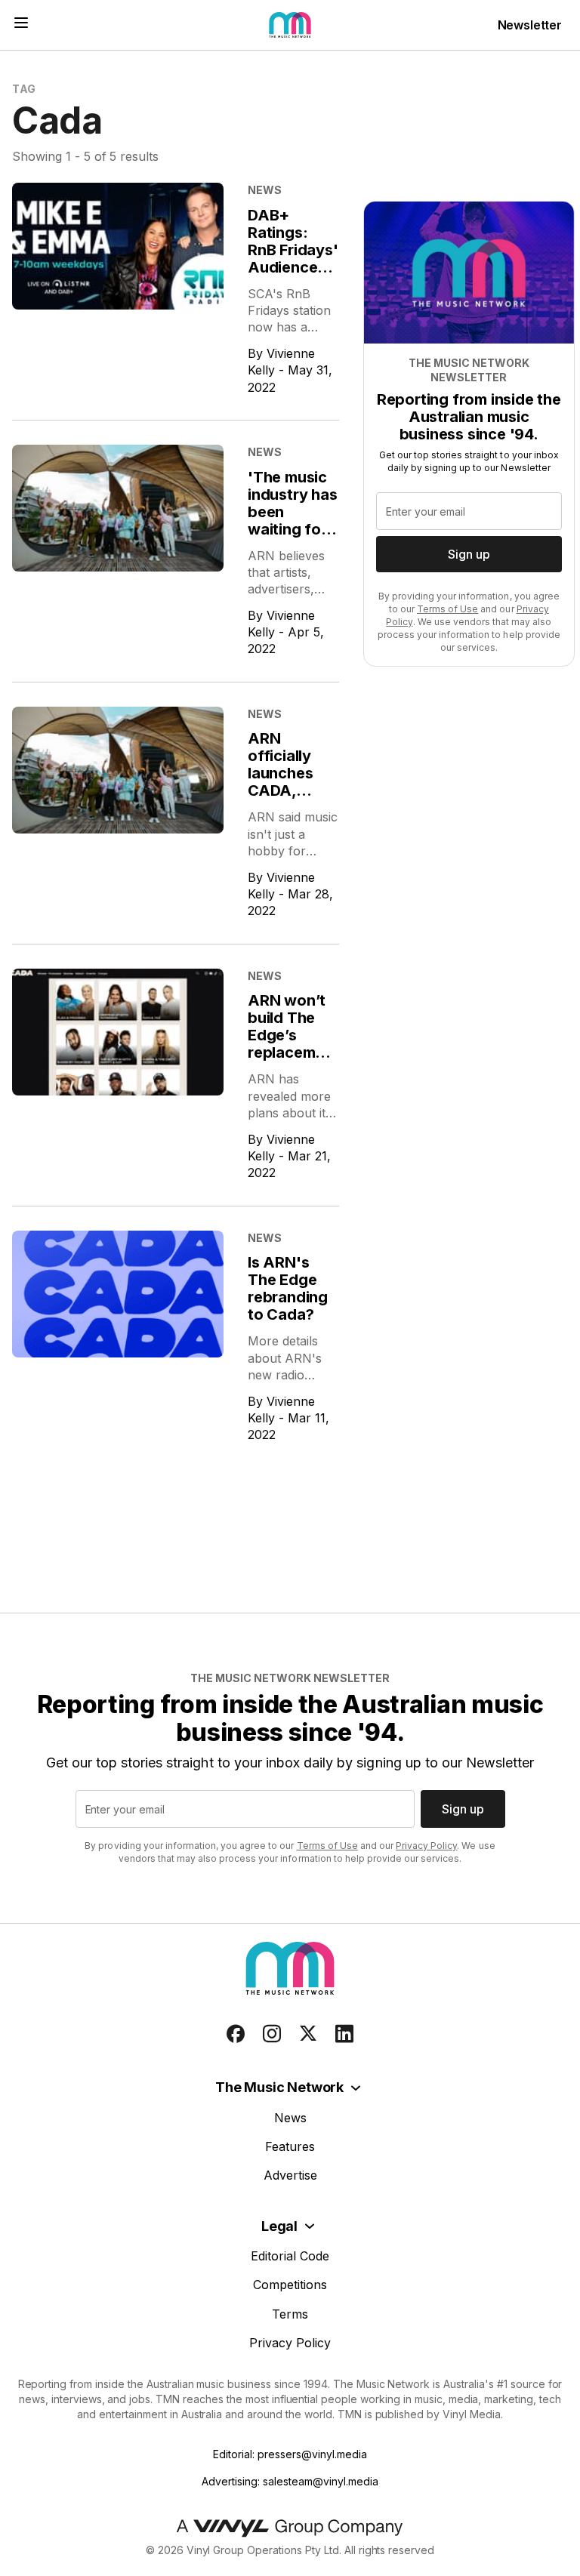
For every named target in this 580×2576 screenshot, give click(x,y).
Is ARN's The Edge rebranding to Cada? (288, 1288)
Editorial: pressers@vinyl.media (290, 2454)
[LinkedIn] (344, 2034)
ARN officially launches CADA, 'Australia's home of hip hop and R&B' (291, 799)
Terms (290, 2314)
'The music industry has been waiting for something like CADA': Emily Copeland (293, 538)
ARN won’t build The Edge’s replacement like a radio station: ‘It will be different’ (293, 1061)
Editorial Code (290, 2256)
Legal (279, 2226)
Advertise (290, 2175)
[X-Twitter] (308, 2034)
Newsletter (530, 25)
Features (290, 2146)
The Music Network (279, 2087)
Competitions (290, 2285)
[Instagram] (272, 2034)
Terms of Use (447, 609)
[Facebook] (236, 2034)
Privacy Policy (426, 1846)
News (290, 2118)
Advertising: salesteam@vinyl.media (290, 2481)
